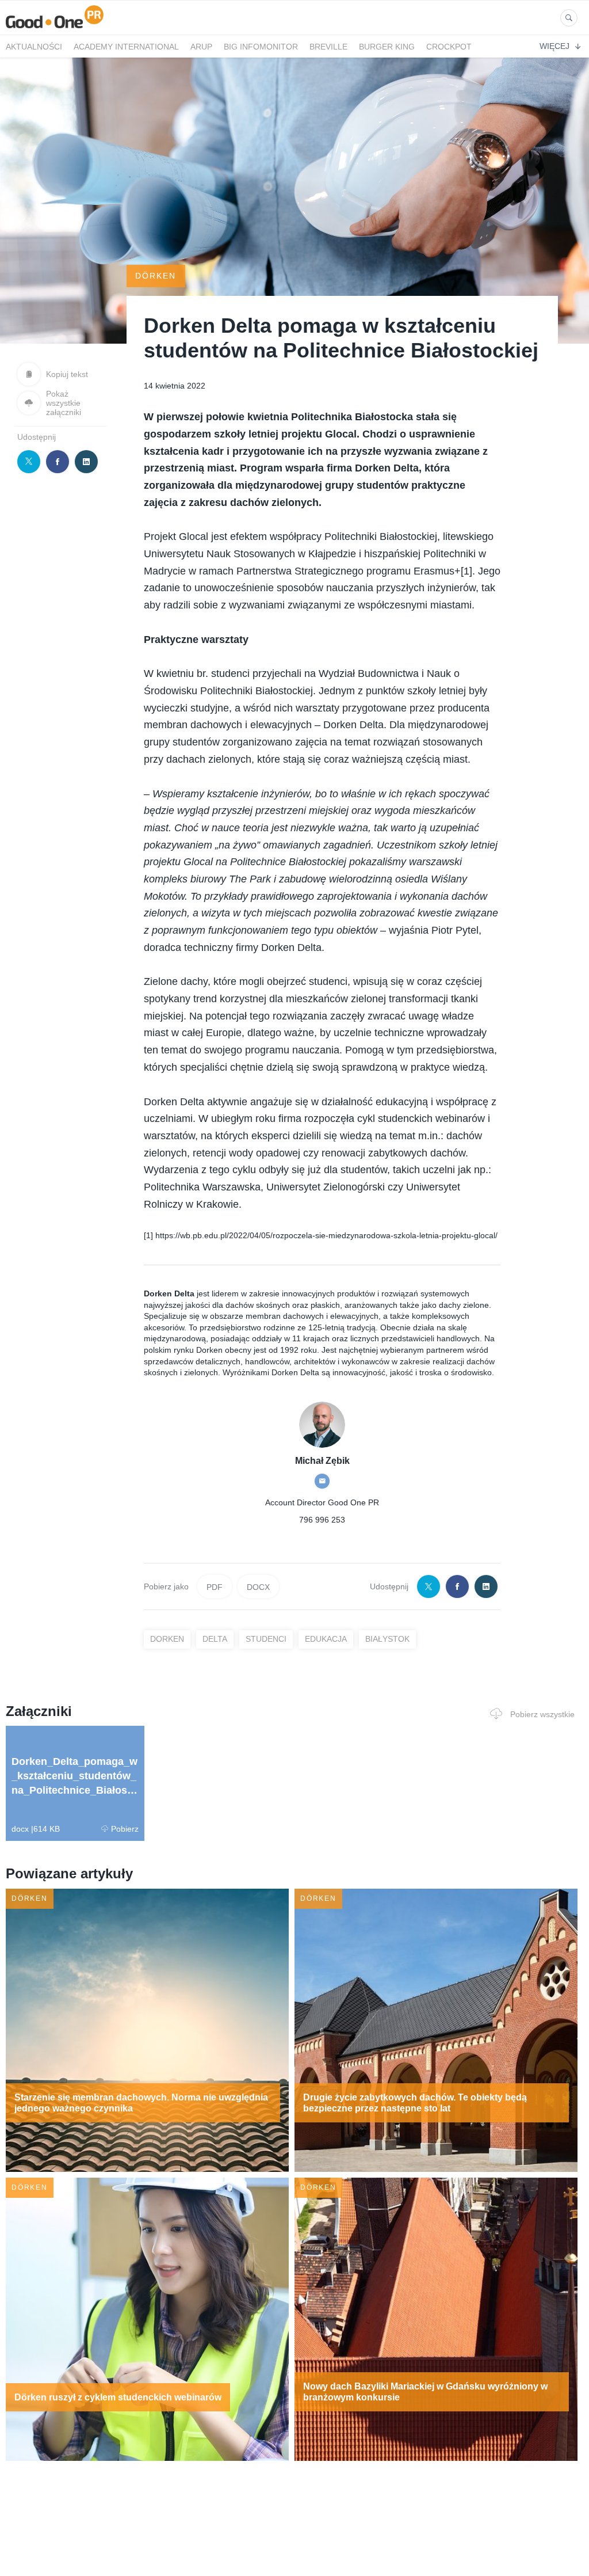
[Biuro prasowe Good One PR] (55, 28)
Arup (201, 47)
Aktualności (34, 47)
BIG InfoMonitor (261, 47)
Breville (328, 47)
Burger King (387, 47)
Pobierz (125, 1829)
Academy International (126, 47)
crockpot (449, 47)
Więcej (554, 46)
